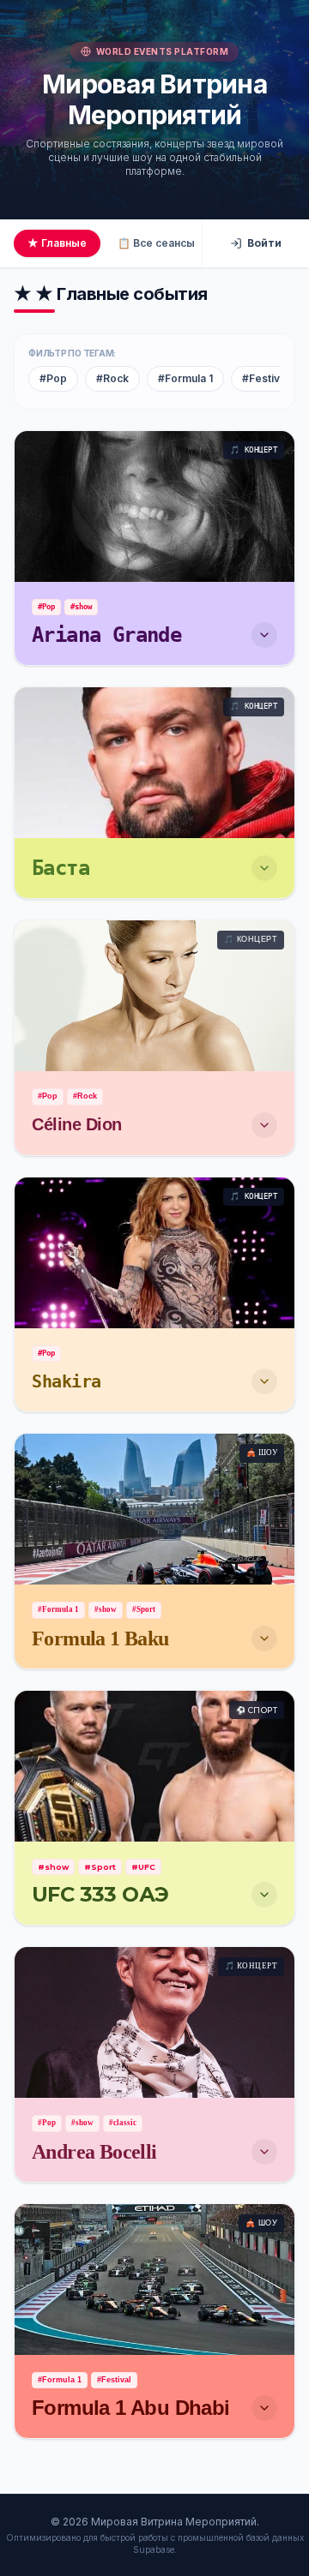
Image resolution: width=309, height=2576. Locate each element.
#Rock (112, 378)
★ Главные (57, 243)
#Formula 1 (185, 378)
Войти (264, 243)
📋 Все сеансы (156, 243)
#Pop (53, 378)
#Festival (265, 378)
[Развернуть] (264, 635)
